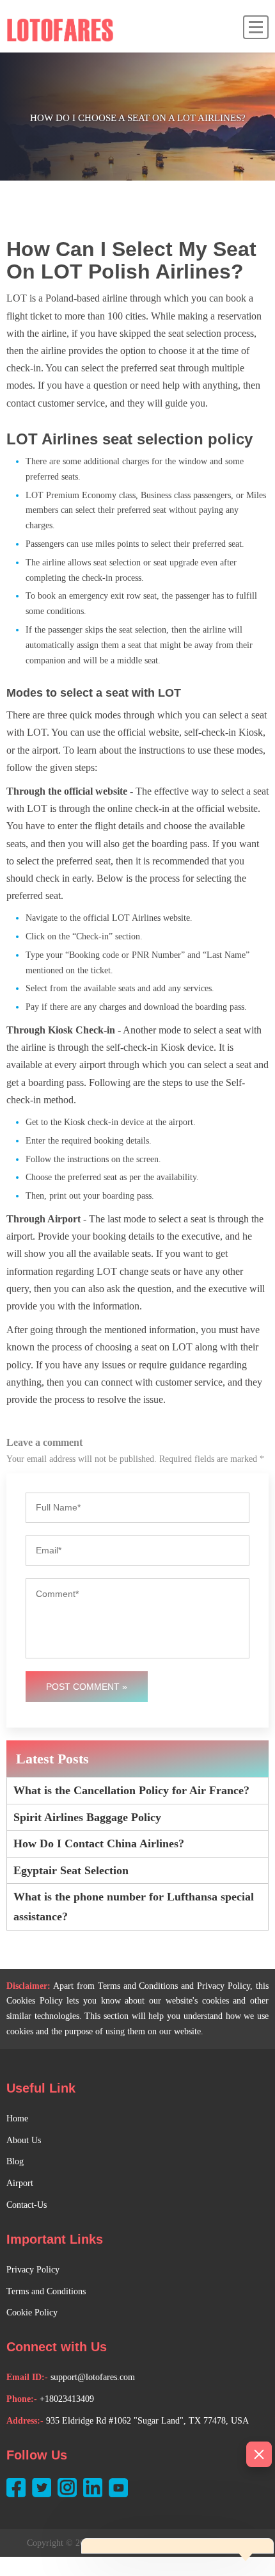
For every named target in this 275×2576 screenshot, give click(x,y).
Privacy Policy (33, 2270)
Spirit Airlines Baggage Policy (87, 1817)
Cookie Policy (32, 2313)
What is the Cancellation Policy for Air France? (131, 1790)
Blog (15, 2161)
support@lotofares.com (93, 2377)
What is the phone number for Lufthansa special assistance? (134, 1907)
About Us (24, 2140)
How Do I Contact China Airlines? (99, 1843)
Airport (20, 2183)
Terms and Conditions (46, 2291)
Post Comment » (87, 1687)
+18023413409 (67, 2399)
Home (17, 2118)
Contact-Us (27, 2205)
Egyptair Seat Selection (71, 1870)
